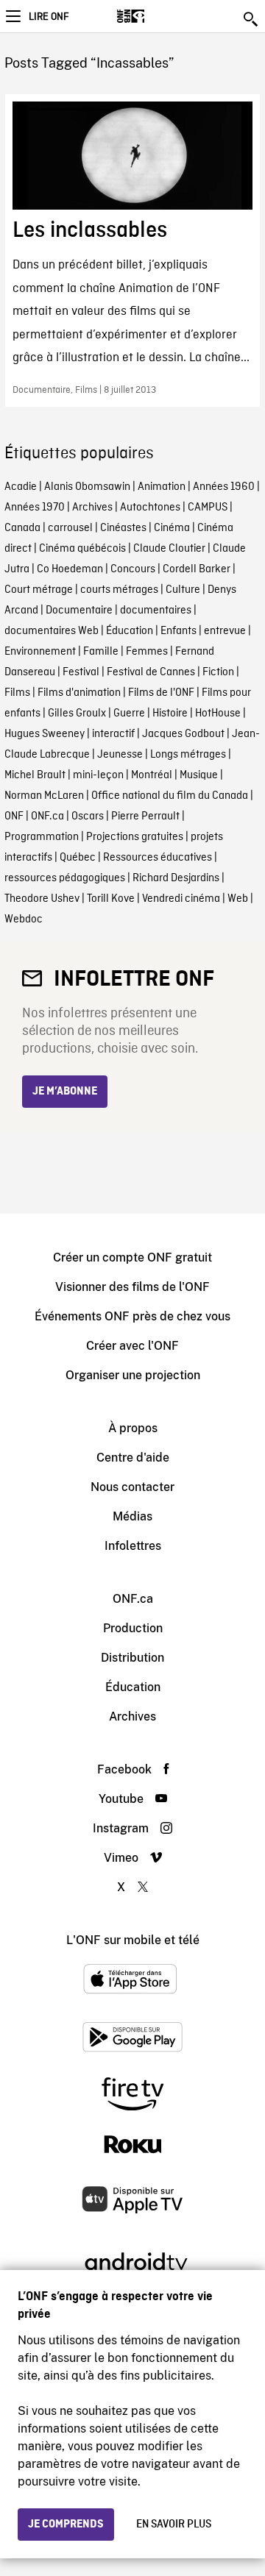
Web (238, 899)
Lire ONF (49, 17)
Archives (92, 508)
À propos (133, 1428)
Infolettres (133, 1546)
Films (17, 693)
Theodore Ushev (42, 899)
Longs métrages (188, 755)
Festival (81, 672)
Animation (162, 487)
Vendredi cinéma (181, 899)
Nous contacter (132, 1487)
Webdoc (24, 919)
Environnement (40, 652)
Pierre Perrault (145, 816)
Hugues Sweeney (45, 734)
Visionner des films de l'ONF (132, 1287)
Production (133, 1628)
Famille (101, 652)
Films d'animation (79, 693)
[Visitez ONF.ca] (156, 16)
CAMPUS (208, 508)
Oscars (88, 816)
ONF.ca (47, 816)
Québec (78, 858)
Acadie (21, 487)
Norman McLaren (44, 796)
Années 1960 (224, 487)
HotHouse (218, 714)
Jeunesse (120, 755)
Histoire (170, 714)
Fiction (218, 672)
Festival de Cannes (151, 672)
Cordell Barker (197, 569)
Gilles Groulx (77, 714)
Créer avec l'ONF (132, 1346)
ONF (14, 816)
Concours (133, 569)
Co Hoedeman (70, 569)
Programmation (42, 837)
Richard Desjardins (176, 878)
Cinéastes (123, 528)
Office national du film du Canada (170, 796)
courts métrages (119, 590)
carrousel (70, 528)
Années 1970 (35, 508)
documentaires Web (52, 631)
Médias (132, 1516)
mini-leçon (98, 775)
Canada (22, 528)
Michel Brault (35, 775)
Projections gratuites (135, 837)
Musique (199, 775)
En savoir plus (174, 2525)
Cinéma (172, 528)
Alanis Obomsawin (87, 487)
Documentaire (79, 611)
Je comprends (66, 2525)
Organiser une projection (133, 1375)
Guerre (129, 714)
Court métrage (39, 590)
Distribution (132, 1658)
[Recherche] (252, 19)
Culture (183, 590)
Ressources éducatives (158, 858)
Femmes (147, 652)
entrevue (225, 631)
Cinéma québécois (82, 549)
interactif (113, 734)
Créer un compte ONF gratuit (132, 1257)
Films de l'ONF (161, 693)
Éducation (130, 631)
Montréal (152, 775)
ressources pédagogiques (65, 878)
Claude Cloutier (169, 549)
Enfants (179, 631)
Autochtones (150, 508)
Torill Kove (111, 899)
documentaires (156, 611)
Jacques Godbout (183, 734)
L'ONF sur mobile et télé (133, 1940)
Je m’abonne (65, 1092)
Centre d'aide (133, 1458)
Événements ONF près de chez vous (132, 1316)
